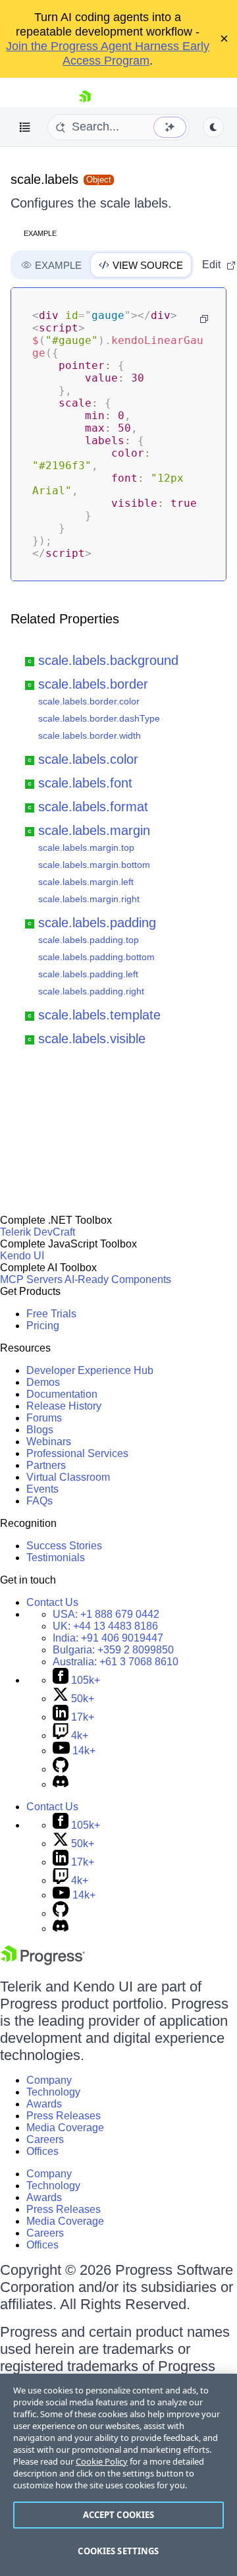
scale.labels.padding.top (89, 940)
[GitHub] (61, 1769)
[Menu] (25, 127)
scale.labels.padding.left (88, 974)
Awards (44, 2104)
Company (49, 2080)
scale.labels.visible (92, 1039)
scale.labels (44, 179)
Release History (64, 1406)
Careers (45, 2139)
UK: (105, 1626)
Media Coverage (65, 2128)
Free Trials (51, 1314)
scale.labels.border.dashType (99, 718)
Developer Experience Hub (90, 1370)
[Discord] (61, 1784)
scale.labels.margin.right (89, 899)
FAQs (39, 1501)
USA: (106, 1614)
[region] (118, 2475)
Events (42, 1489)
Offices (42, 2151)
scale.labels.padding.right (91, 991)
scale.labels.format (93, 807)
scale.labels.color (88, 759)
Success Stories (64, 1546)
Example (40, 233)
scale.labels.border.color (89, 701)
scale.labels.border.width (90, 735)
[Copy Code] (204, 319)
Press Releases (64, 2116)
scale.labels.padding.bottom (96, 957)
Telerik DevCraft (38, 1232)
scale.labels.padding (97, 923)
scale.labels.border (93, 684)
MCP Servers (31, 1279)
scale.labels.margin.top (86, 847)
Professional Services (77, 1453)
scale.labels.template (99, 1015)
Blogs (40, 1430)
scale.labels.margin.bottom (94, 865)
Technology (53, 2092)
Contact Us (52, 1602)
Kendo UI (22, 1256)
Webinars (49, 1442)
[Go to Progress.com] (43, 1961)
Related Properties (65, 619)
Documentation (62, 1394)
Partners (46, 1465)
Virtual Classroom (68, 1477)
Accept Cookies (119, 2515)
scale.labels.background (108, 660)
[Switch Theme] (213, 127)
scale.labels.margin (94, 830)
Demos (43, 1382)
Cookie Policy (102, 2461)
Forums (44, 1418)
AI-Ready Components (118, 1279)
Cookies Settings (118, 2551)
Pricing (43, 1326)
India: (108, 1638)
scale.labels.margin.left (86, 882)
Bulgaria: (113, 1650)
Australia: (116, 1662)
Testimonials (56, 1558)
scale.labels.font (85, 783)
